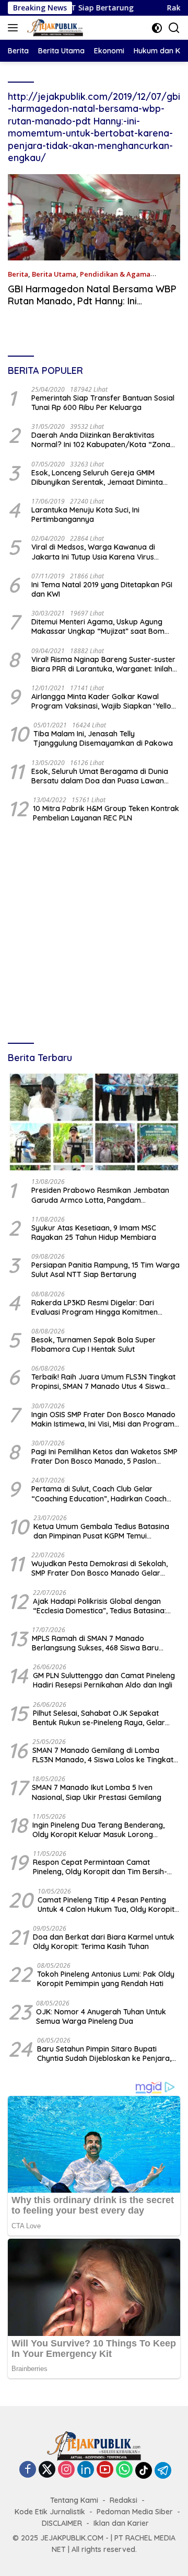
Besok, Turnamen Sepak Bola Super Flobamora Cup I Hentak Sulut (93, 1344)
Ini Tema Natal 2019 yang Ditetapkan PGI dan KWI (102, 589)
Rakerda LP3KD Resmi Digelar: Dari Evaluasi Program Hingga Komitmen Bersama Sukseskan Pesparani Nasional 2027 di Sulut (102, 1307)
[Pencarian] (174, 28)
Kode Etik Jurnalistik (50, 2512)
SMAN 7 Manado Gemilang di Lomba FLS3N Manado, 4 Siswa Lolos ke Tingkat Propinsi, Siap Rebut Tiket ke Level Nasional (103, 1755)
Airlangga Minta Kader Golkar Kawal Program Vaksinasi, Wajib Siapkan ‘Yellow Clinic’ (104, 701)
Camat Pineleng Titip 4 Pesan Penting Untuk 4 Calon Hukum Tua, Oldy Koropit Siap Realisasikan (106, 1905)
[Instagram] (66, 2470)
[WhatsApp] (124, 2470)
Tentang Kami (74, 2500)
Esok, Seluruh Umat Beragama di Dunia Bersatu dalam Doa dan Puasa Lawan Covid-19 (100, 776)
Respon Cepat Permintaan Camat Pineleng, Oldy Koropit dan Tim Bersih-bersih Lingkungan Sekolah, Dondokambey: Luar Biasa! (100, 1867)
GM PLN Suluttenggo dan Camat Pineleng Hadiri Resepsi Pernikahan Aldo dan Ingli (104, 1680)
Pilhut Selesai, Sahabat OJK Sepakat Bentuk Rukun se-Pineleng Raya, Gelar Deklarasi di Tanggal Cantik (99, 1718)
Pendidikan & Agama (115, 274)
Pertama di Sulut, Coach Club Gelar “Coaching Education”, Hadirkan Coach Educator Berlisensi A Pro (99, 1494)
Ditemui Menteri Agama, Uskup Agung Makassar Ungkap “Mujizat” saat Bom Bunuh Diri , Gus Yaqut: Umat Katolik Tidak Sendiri (105, 626)
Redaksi (124, 2500)
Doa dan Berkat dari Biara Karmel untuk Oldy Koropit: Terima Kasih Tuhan (104, 1942)
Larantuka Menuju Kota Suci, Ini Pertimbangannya (85, 515)
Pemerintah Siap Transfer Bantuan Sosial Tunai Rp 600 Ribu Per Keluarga (103, 403)
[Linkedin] (86, 2470)
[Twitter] (47, 2470)
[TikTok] (144, 2470)
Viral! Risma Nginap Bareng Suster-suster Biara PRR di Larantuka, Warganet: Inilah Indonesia (103, 664)
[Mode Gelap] (157, 28)
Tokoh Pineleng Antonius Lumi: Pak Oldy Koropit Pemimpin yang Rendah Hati (106, 1979)
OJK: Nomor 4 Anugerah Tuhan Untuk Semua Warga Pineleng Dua (101, 2016)
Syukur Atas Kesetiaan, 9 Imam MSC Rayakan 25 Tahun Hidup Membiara (94, 1233)
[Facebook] (28, 2470)
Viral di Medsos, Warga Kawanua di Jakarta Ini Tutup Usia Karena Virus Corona (93, 552)
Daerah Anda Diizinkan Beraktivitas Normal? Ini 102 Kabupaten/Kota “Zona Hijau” (101, 440)
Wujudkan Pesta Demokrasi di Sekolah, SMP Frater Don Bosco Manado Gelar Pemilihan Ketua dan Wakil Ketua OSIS (99, 1568)
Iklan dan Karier (121, 2523)
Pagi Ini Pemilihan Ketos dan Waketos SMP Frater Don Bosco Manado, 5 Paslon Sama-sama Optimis (104, 1456)
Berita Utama (54, 274)
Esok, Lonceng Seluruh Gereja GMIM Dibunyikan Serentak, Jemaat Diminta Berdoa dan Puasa (97, 477)
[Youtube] (105, 2470)
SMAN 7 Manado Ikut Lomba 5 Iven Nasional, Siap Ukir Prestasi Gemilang (97, 1792)
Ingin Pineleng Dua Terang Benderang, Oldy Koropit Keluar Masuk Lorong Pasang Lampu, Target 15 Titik (98, 1830)
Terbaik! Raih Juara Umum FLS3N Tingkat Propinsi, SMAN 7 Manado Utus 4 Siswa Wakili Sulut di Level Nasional (103, 1382)
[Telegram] (163, 2470)
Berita (18, 274)
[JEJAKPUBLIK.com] (54, 28)
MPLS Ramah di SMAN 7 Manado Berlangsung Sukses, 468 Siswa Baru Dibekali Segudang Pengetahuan (95, 1643)
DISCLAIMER (62, 2523)
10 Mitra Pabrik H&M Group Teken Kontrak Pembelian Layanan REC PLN (106, 813)
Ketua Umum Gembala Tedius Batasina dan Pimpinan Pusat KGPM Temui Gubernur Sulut (101, 1531)
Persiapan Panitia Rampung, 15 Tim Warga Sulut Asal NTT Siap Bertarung (105, 1270)
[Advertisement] (94, 934)
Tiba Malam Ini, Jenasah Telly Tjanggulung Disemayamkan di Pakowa (103, 738)
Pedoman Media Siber (135, 2512)
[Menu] (15, 28)
